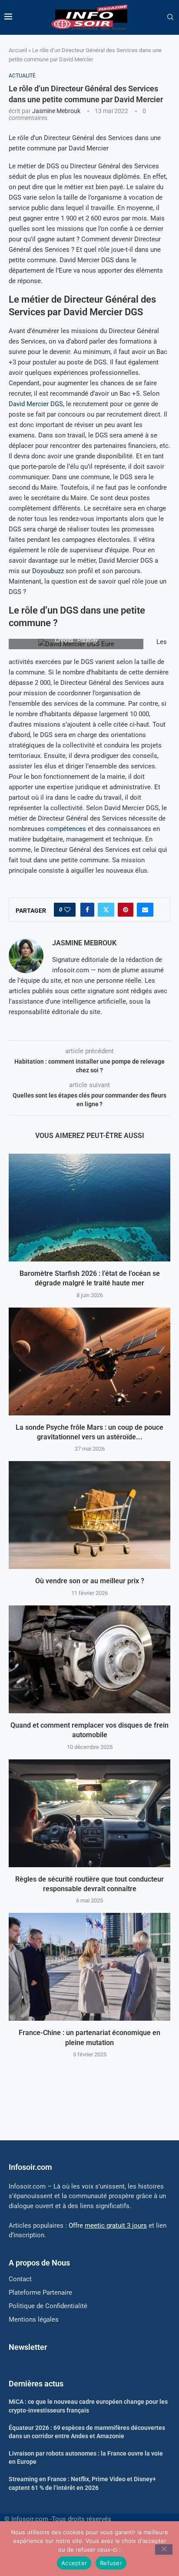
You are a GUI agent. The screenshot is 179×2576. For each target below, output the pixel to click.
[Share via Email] (145, 910)
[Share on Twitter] (106, 910)
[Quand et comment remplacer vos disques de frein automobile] (89, 1659)
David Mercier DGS (36, 404)
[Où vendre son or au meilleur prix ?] (89, 1515)
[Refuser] (164, 2549)
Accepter (74, 2563)
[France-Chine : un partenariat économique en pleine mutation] (89, 1967)
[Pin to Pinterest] (126, 910)
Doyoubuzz (48, 571)
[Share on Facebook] (87, 910)
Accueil (18, 50)
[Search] (170, 17)
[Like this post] (67, 910)
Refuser (111, 2563)
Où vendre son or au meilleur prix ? (90, 1581)
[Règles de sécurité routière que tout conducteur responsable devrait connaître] (89, 1813)
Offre (108, 2226)
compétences (66, 829)
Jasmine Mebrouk (56, 111)
